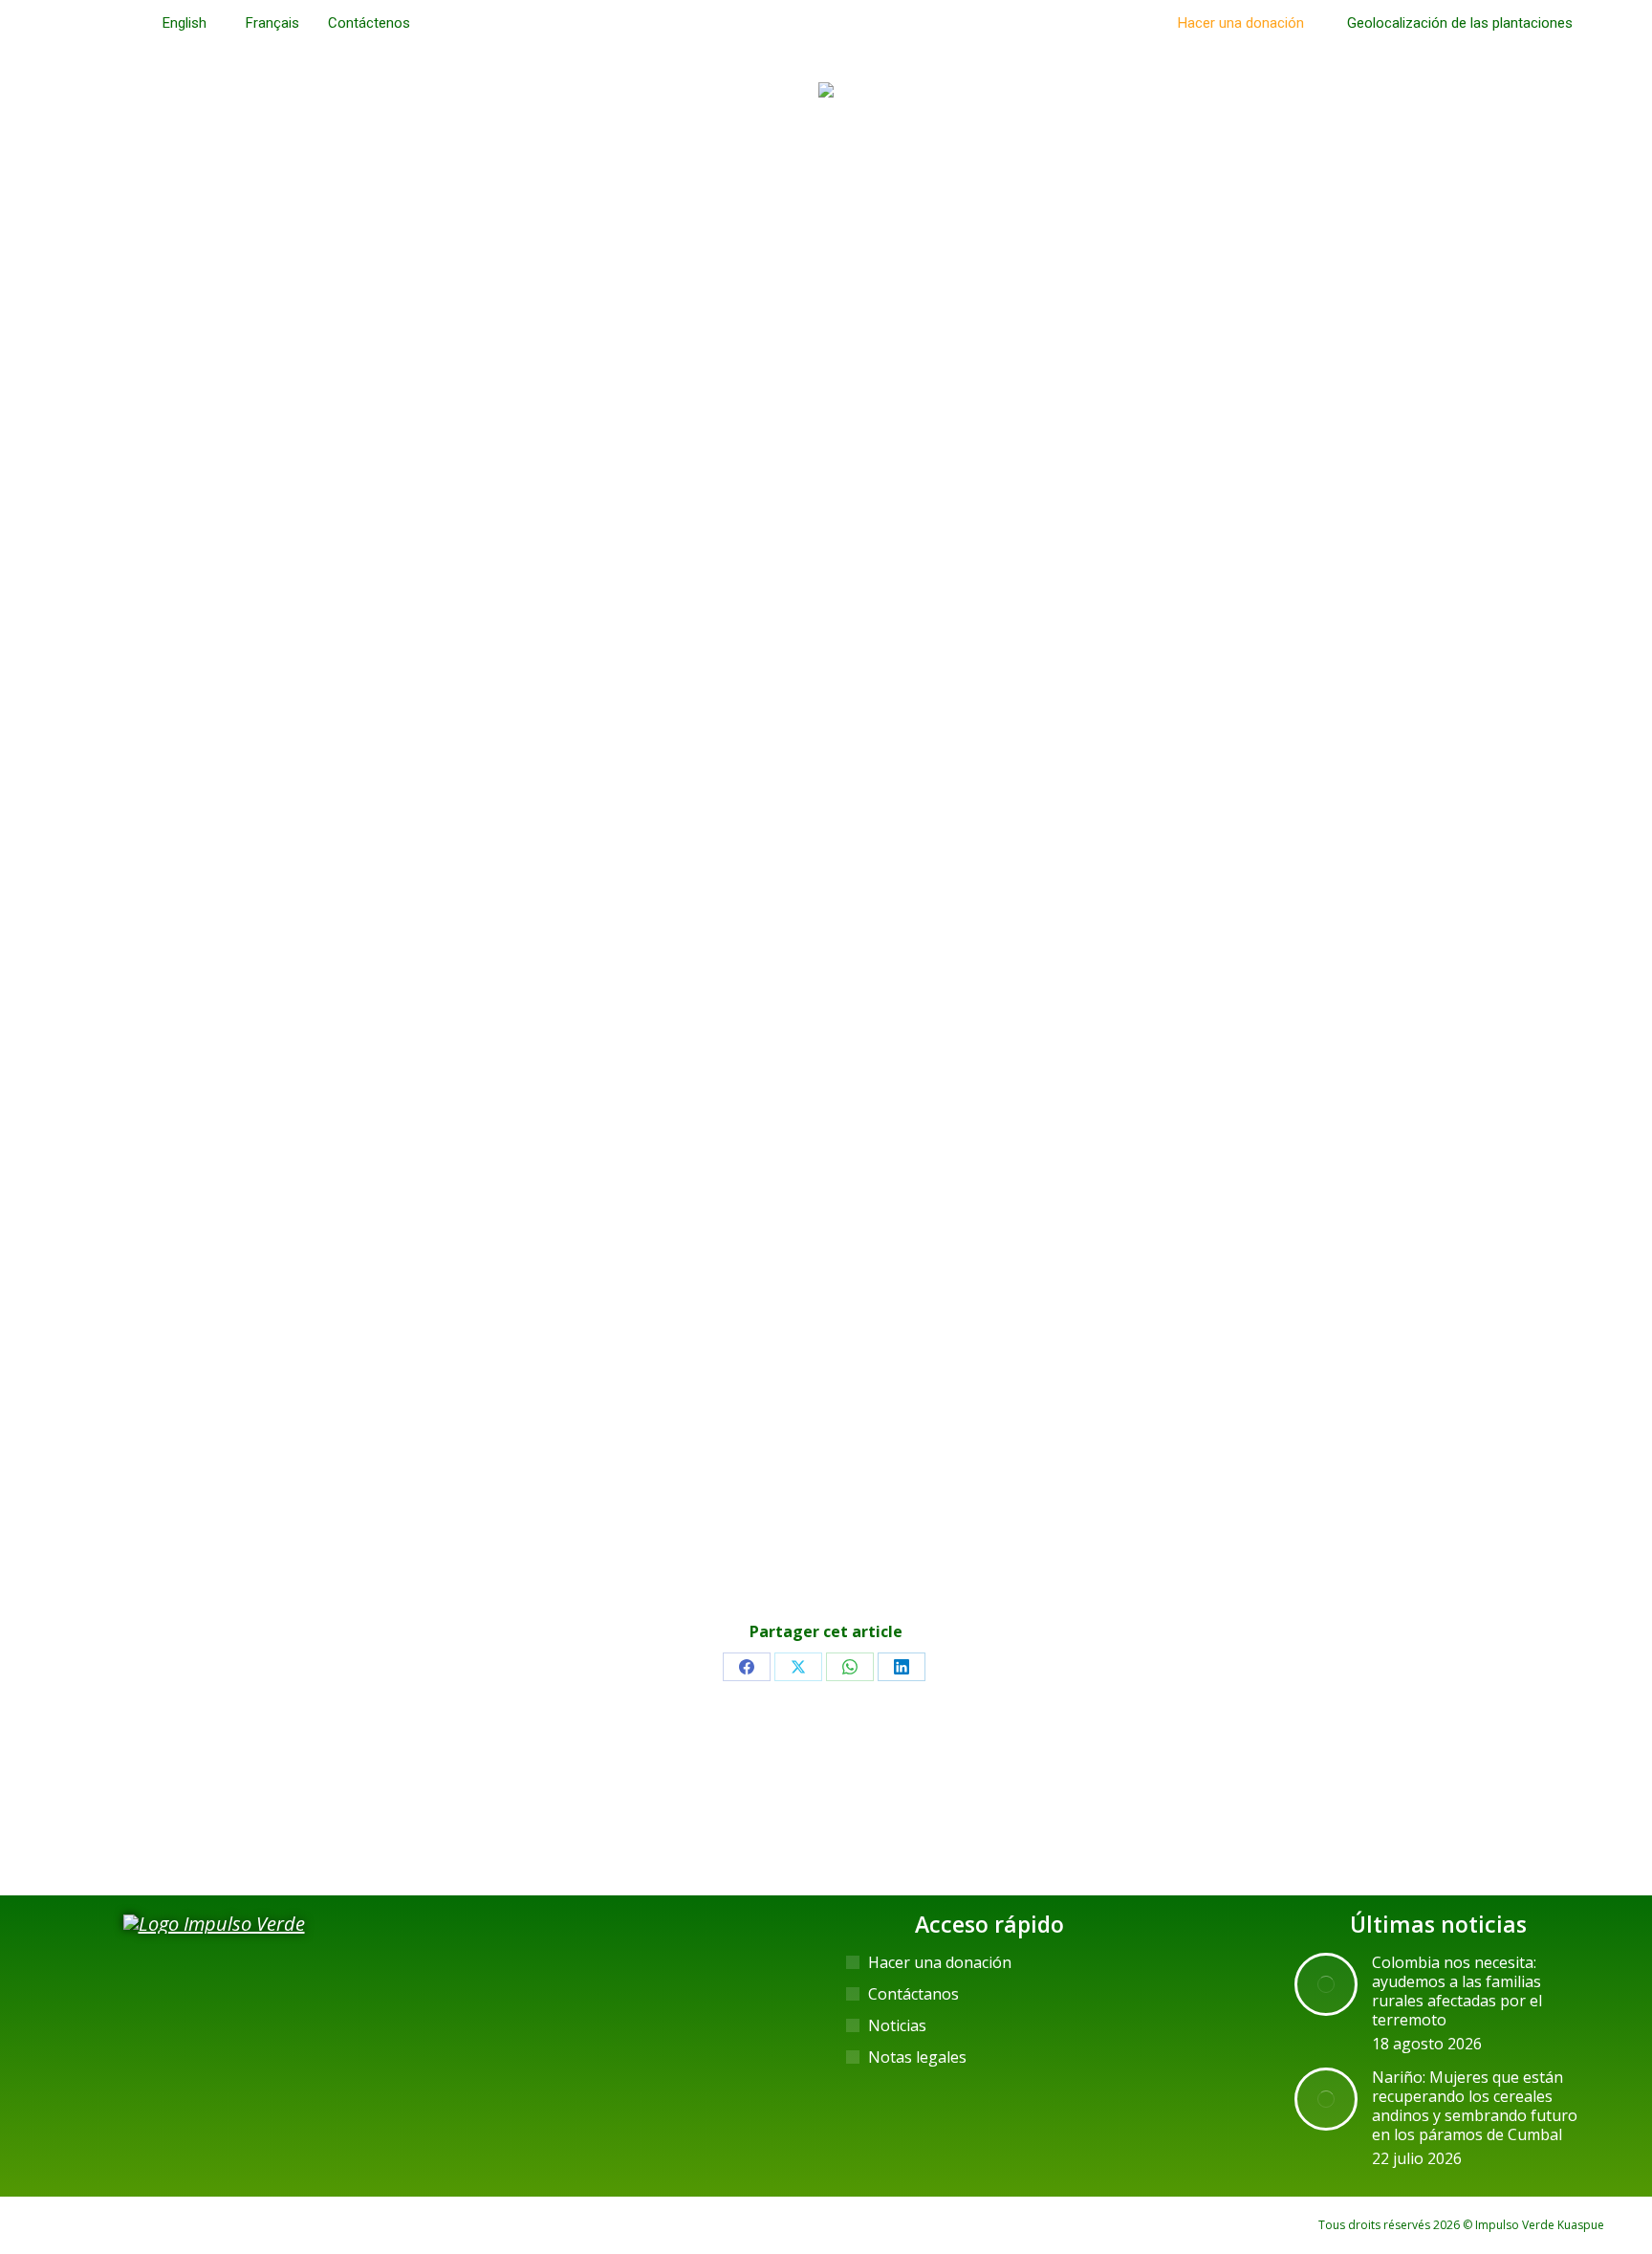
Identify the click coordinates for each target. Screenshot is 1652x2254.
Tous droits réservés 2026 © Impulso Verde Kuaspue (1461, 2225)
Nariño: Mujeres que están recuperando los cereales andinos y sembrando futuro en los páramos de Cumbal (1475, 2106)
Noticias (897, 2025)
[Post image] (1326, 1984)
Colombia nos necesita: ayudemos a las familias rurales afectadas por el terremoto (1457, 1991)
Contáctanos (913, 1994)
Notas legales (917, 2057)
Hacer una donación (940, 1962)
